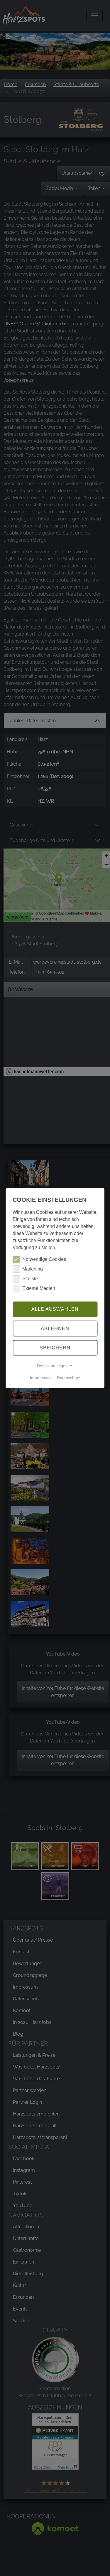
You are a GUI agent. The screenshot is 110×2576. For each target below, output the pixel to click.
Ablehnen (55, 1329)
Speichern (55, 1348)
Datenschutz (68, 1378)
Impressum (40, 1378)
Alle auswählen (55, 1309)
